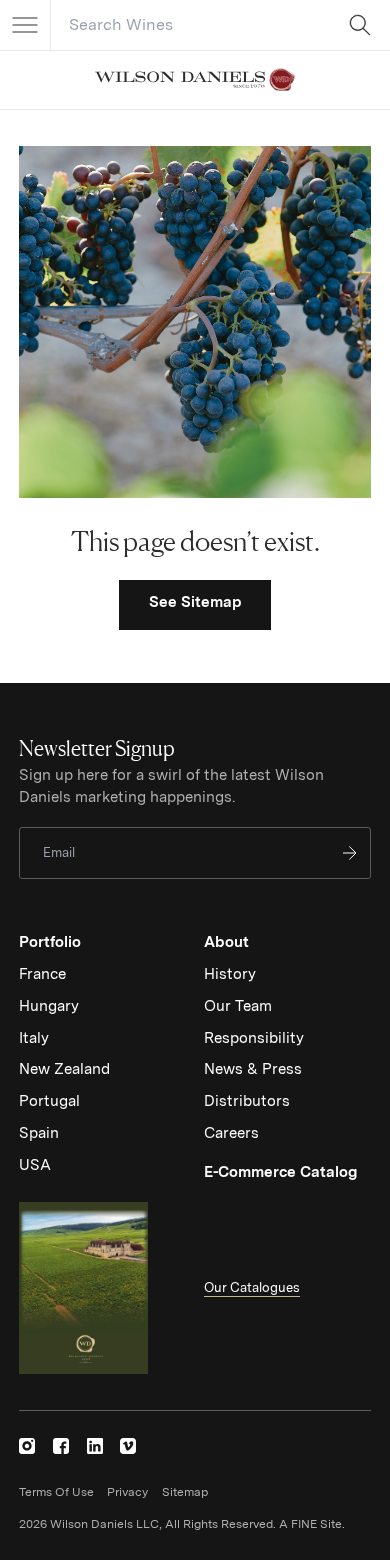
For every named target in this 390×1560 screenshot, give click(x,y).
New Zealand (64, 1069)
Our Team (238, 1006)
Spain (39, 1133)
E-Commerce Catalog (280, 1172)
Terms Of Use (56, 1492)
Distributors (247, 1101)
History (230, 974)
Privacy (127, 1492)
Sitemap (185, 1492)
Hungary (49, 1006)
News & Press (253, 1069)
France (42, 974)
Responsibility (254, 1038)
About (226, 942)
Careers (231, 1133)
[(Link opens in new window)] (27, 1446)
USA (35, 1165)
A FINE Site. (312, 1524)
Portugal (49, 1101)
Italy (34, 1038)
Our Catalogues (252, 1287)
